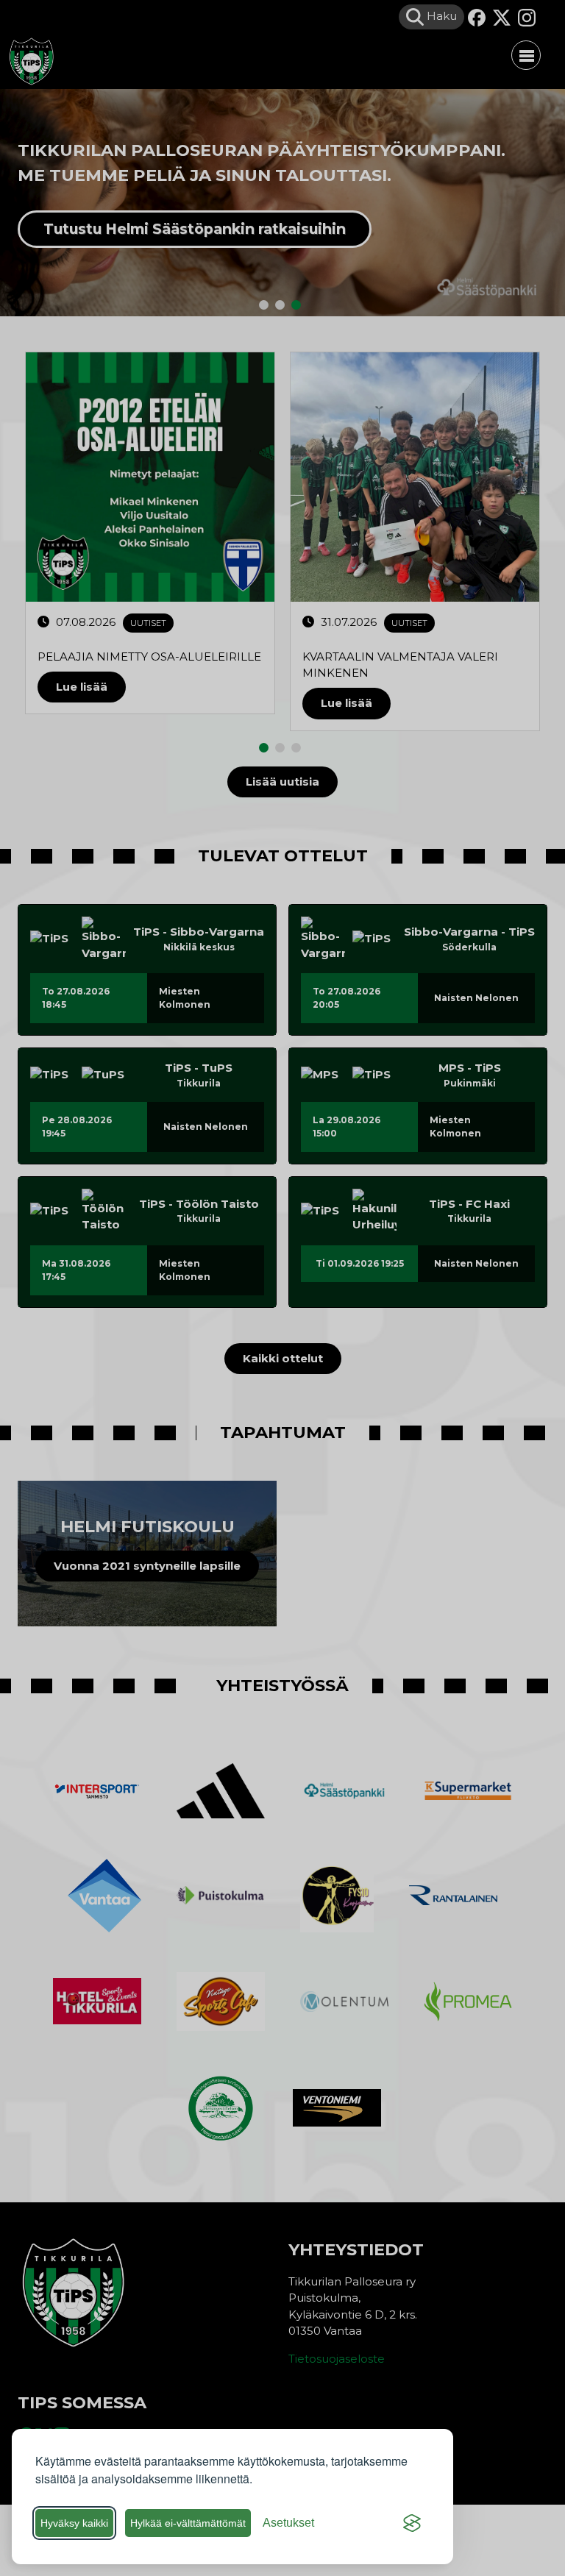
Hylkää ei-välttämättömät (188, 2523)
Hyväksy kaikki (74, 2523)
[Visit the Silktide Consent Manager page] (412, 2523)
